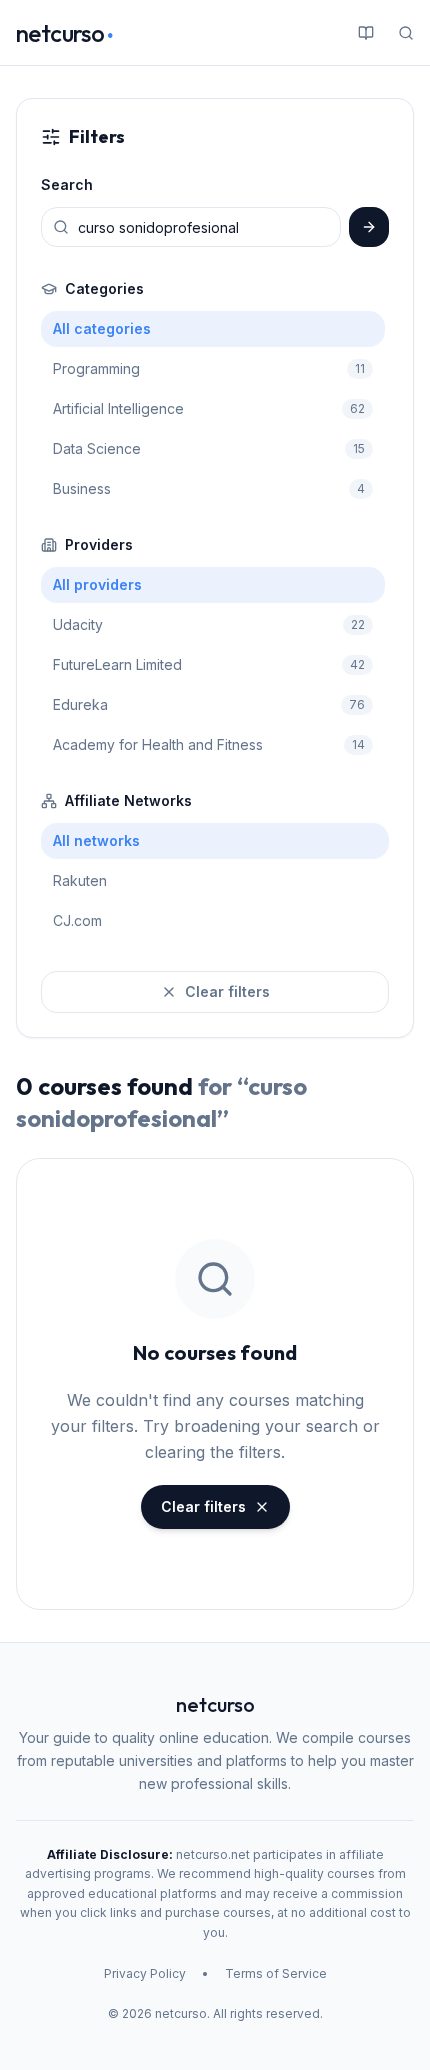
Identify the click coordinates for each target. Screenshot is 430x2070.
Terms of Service (276, 1973)
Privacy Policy (145, 1973)
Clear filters (227, 991)
